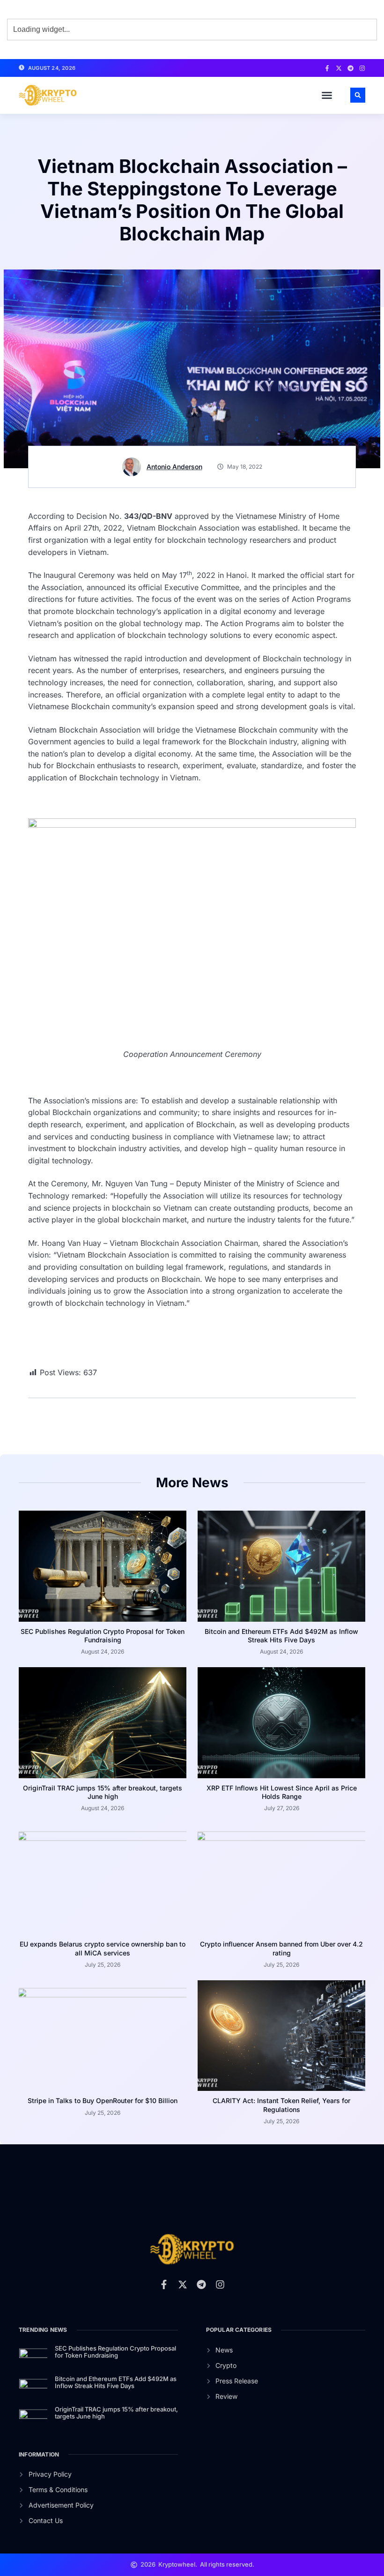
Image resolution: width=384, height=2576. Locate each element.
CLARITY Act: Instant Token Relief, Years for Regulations (281, 2105)
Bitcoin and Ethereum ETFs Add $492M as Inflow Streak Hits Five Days (281, 1636)
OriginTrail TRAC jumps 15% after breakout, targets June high (103, 1792)
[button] (327, 95)
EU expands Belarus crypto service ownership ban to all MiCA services (103, 1948)
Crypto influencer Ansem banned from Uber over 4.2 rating (281, 1948)
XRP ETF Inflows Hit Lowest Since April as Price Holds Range (282, 1792)
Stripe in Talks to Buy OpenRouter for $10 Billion (103, 2100)
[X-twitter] (339, 68)
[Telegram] (351, 68)
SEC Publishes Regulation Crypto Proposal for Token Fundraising (103, 1636)
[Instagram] (362, 68)
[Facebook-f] (327, 68)
